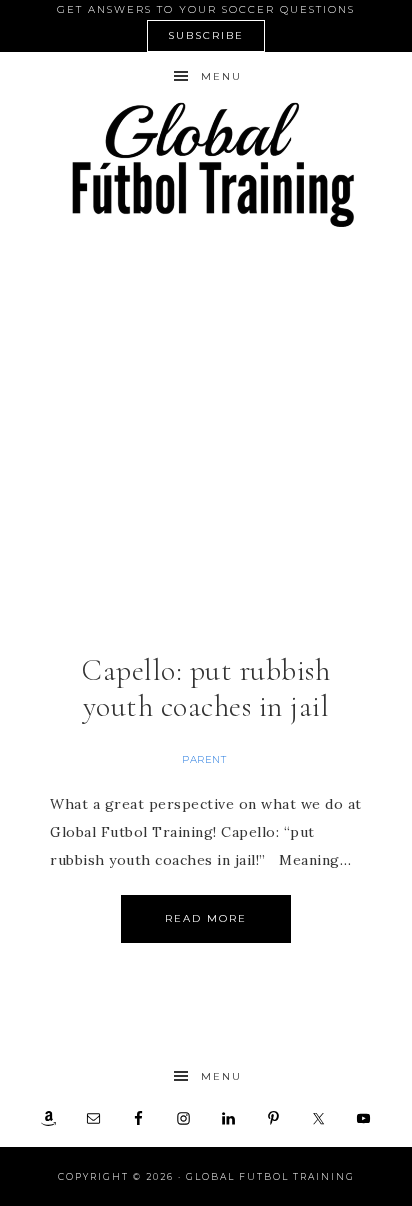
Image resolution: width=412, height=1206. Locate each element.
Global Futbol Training (206, 164)
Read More (206, 918)
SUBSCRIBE (206, 35)
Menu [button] (221, 76)
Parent (204, 759)
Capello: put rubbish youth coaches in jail (206, 688)
